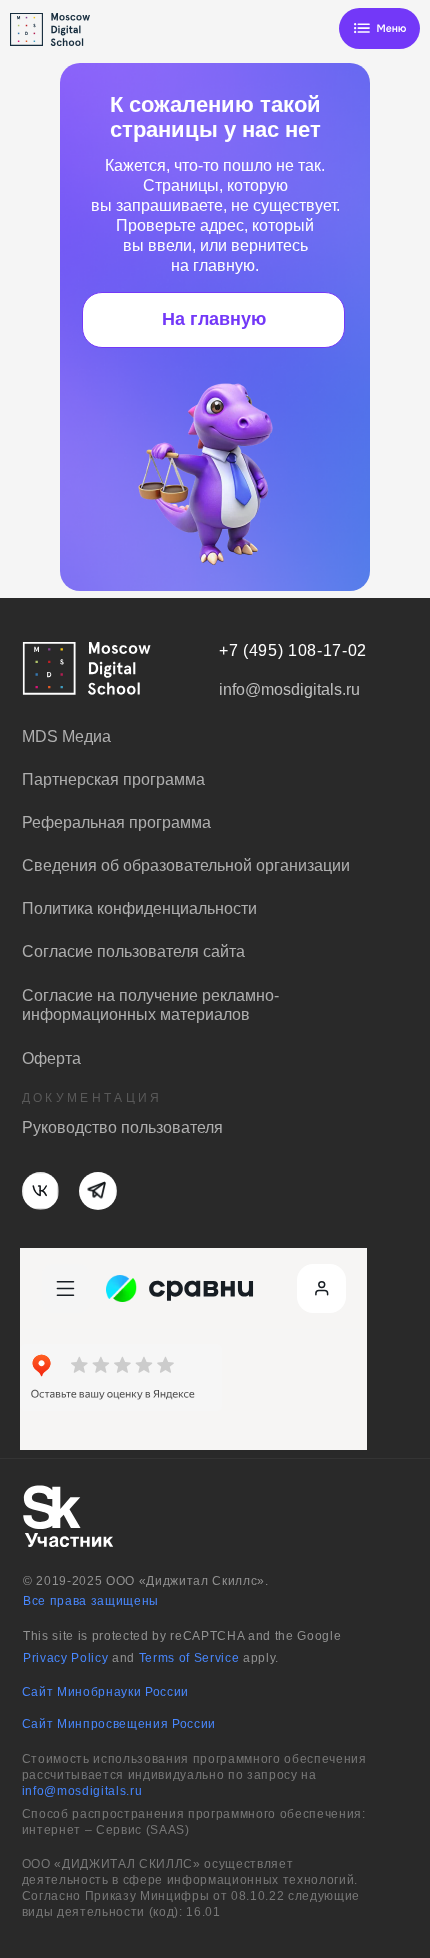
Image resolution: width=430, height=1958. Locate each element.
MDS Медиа (66, 736)
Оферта (51, 1058)
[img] (379, 29)
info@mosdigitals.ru (82, 1791)
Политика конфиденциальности (139, 908)
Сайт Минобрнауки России (105, 1692)
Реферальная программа (116, 822)
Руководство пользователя (122, 1127)
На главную (214, 319)
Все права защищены (91, 1601)
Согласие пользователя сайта (133, 951)
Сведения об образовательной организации (186, 865)
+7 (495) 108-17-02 (293, 650)
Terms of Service (189, 1658)
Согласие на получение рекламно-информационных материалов (150, 1004)
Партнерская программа (113, 779)
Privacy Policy (65, 1658)
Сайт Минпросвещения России (119, 1724)
